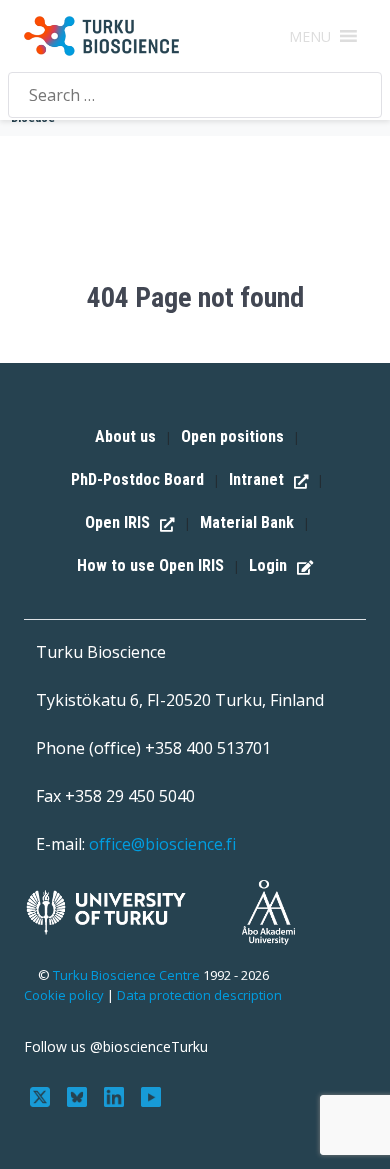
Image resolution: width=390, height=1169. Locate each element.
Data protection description (199, 995)
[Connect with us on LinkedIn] (116, 1095)
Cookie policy (64, 995)
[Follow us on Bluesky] (79, 1095)
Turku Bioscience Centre (128, 975)
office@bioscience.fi (162, 844)
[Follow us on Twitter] (42, 1095)
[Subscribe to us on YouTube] (150, 1095)
